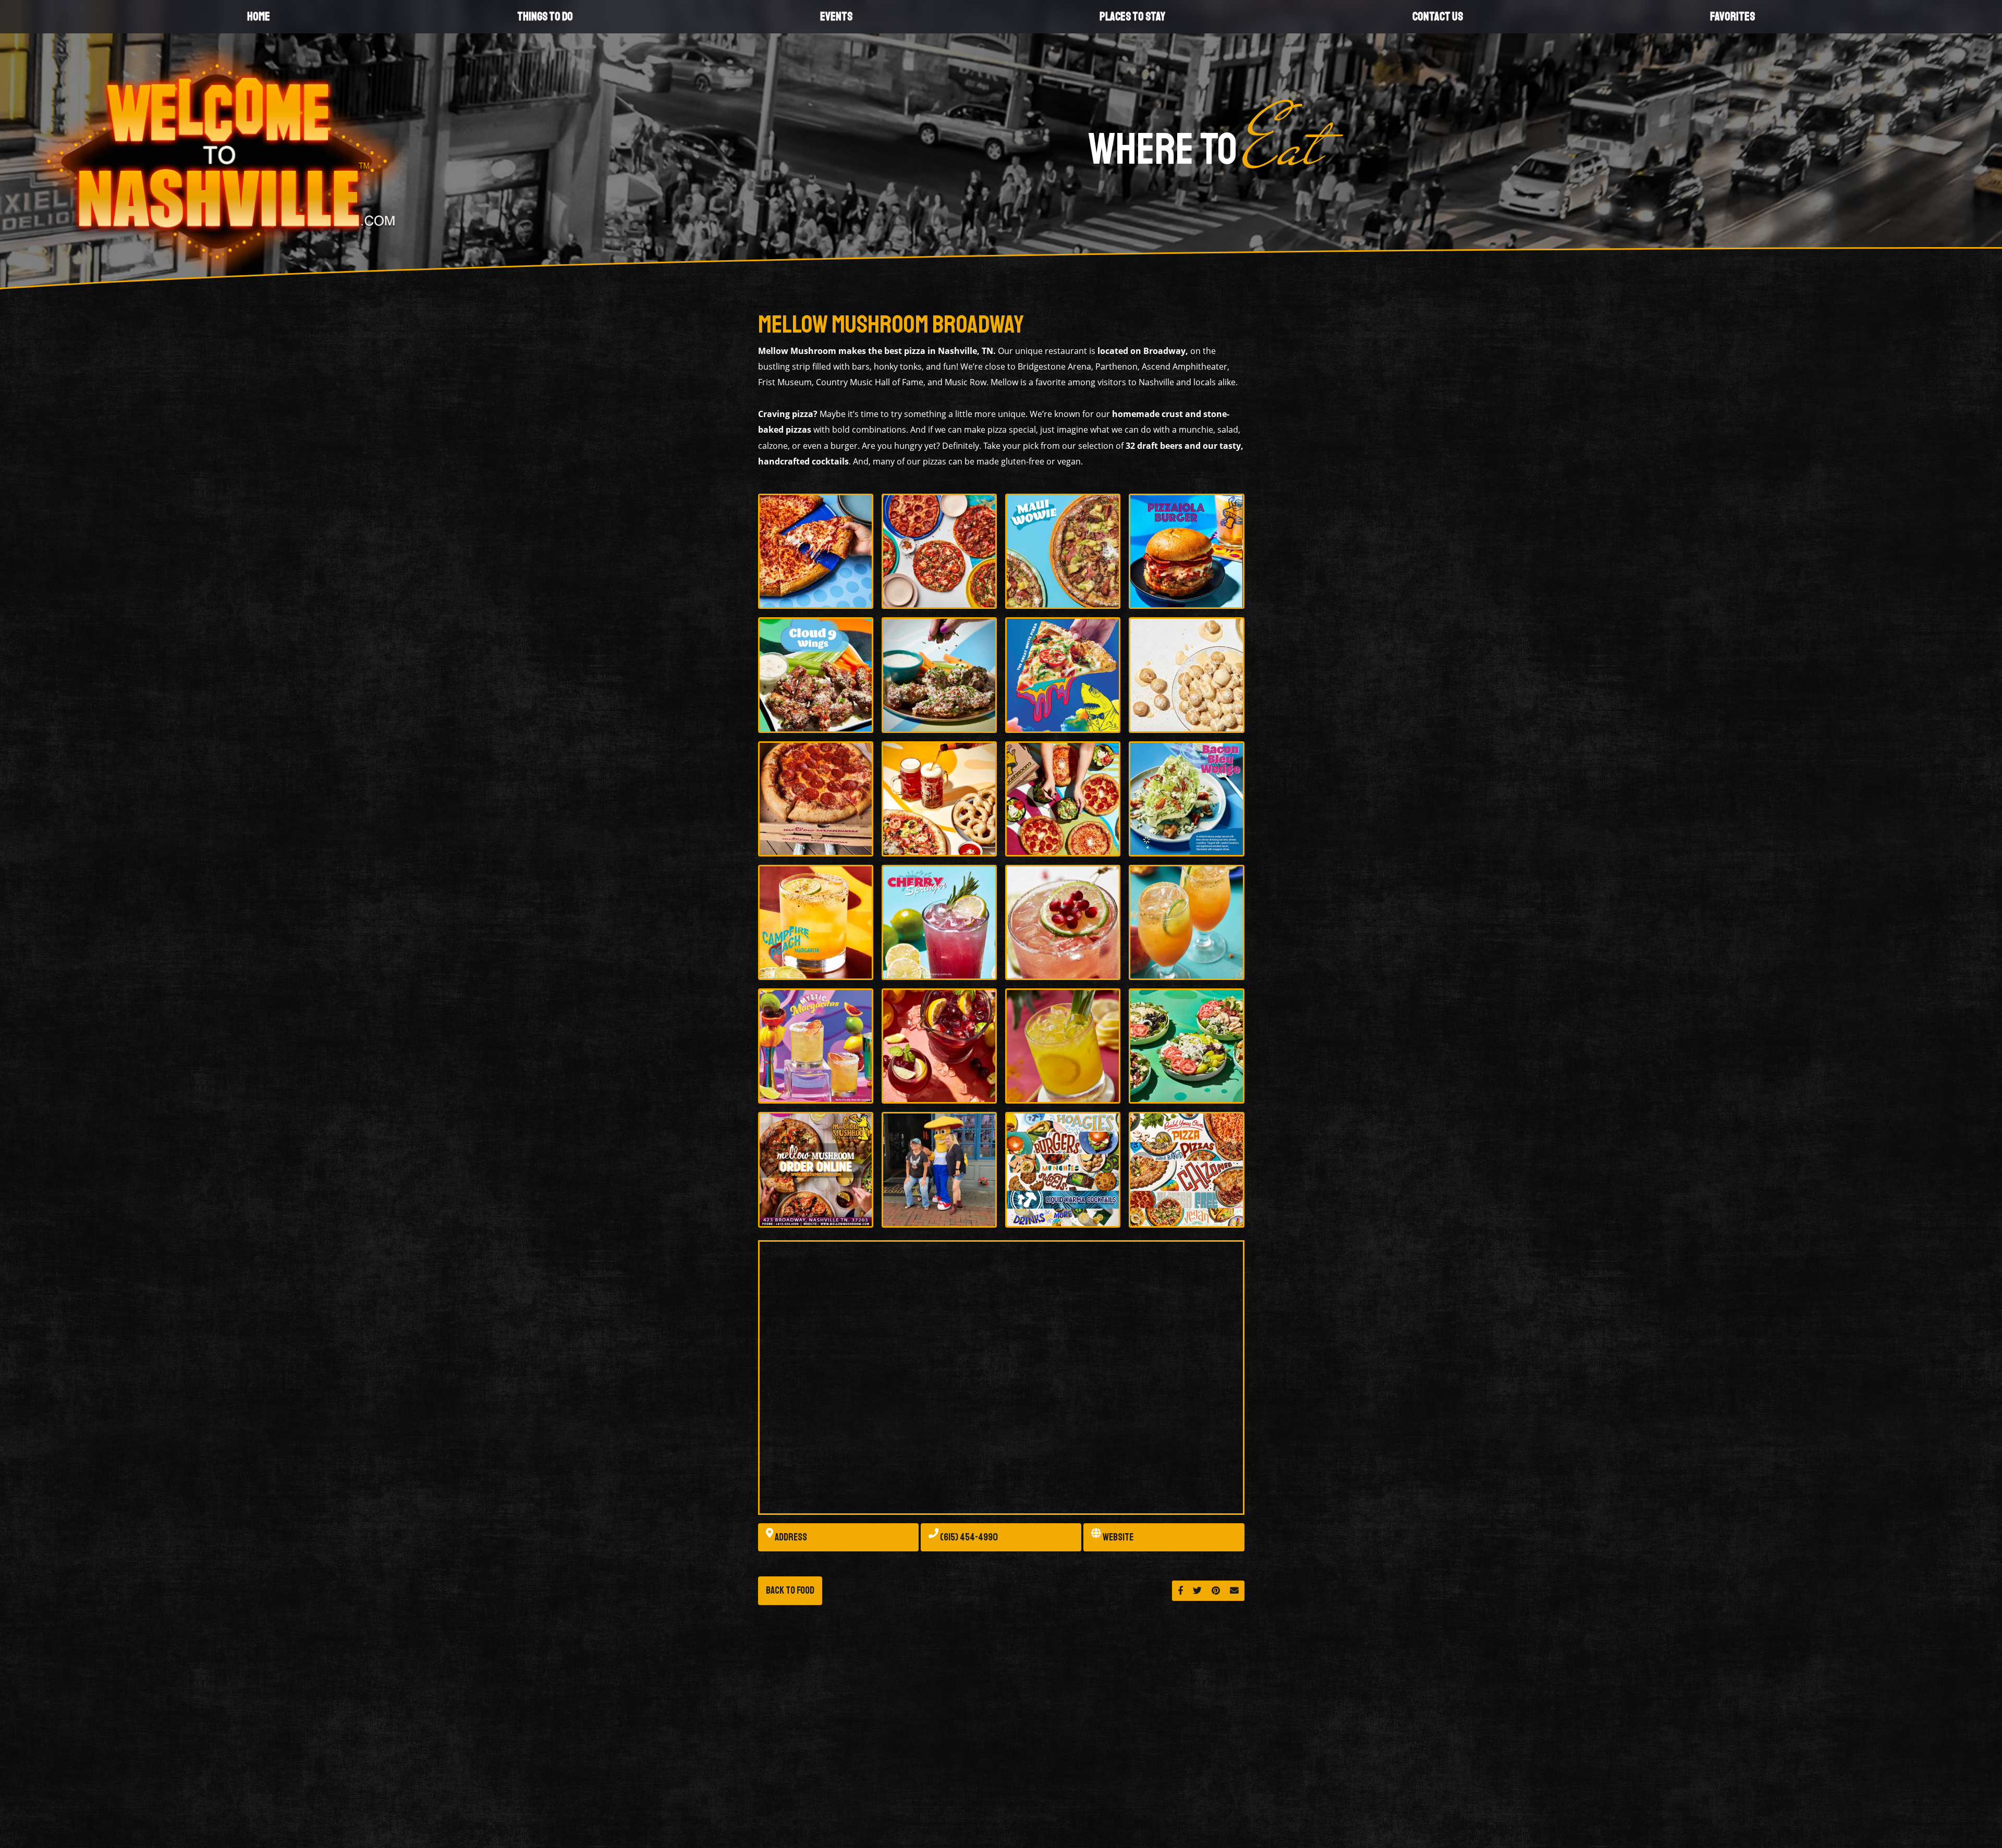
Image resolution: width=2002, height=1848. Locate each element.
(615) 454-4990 (968, 1537)
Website (1117, 1537)
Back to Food (790, 1590)
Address (790, 1537)
